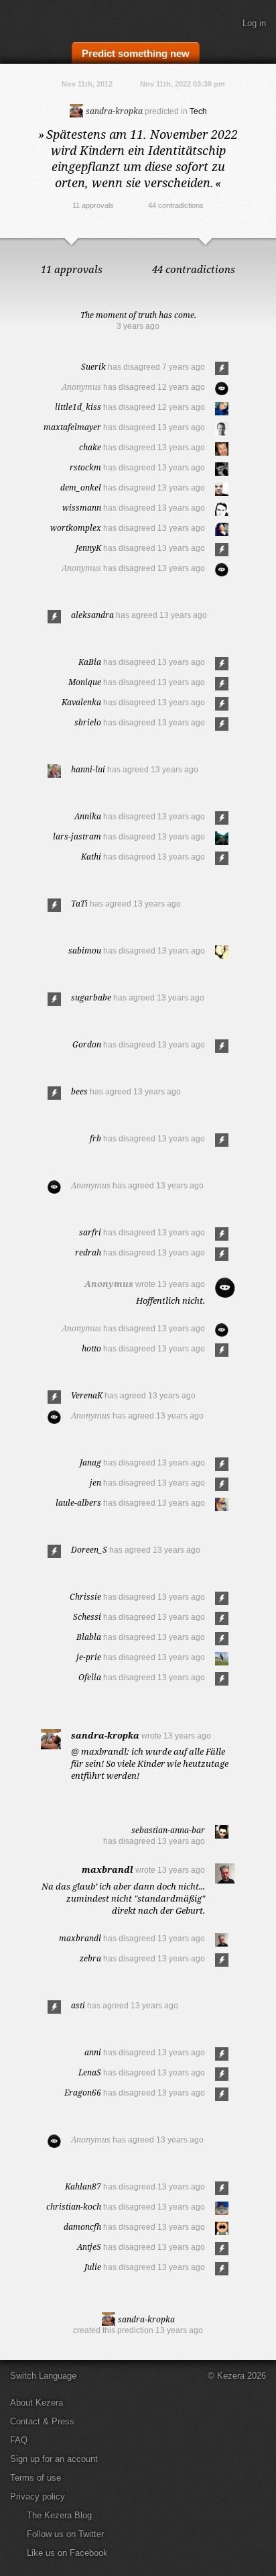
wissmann (82, 508)
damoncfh (82, 2227)
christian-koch (74, 2207)
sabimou (85, 950)
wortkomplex (76, 528)
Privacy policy (38, 2496)
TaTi (79, 904)
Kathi (91, 857)
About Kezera (37, 2403)
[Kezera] (55, 19)
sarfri (90, 1232)
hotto (91, 1348)
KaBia (90, 662)
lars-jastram (77, 836)
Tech (198, 111)
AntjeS (89, 2247)
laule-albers (78, 1503)
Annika (88, 816)
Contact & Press (42, 2421)
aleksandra (92, 615)
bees (79, 1091)
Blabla (89, 1637)
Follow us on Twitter (65, 2534)
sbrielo (88, 722)
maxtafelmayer (72, 427)
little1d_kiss (78, 407)
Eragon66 (83, 2093)
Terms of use (36, 2478)
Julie (93, 2267)
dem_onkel (81, 487)
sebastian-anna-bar (168, 1830)
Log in (254, 23)
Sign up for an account (54, 2459)
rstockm (85, 467)
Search (259, 52)
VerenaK (87, 1395)
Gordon (87, 1044)
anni (93, 2052)
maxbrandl (108, 1869)
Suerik (93, 367)
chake (90, 447)
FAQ (19, 2440)
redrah (88, 1252)
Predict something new (136, 53)
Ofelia (90, 1677)
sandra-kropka (113, 111)
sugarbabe (91, 997)
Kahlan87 (83, 2186)
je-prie (89, 1657)
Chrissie (85, 1597)
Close (263, 252)
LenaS (90, 2072)
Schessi (87, 1617)
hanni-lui (88, 769)
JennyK (88, 548)
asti (78, 2005)
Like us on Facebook (67, 2553)
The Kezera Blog (59, 2515)
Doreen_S (89, 1550)
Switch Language (43, 2376)
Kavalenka (81, 702)
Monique (85, 682)
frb (95, 1138)
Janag (90, 1462)
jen (95, 1483)
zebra (90, 1958)
